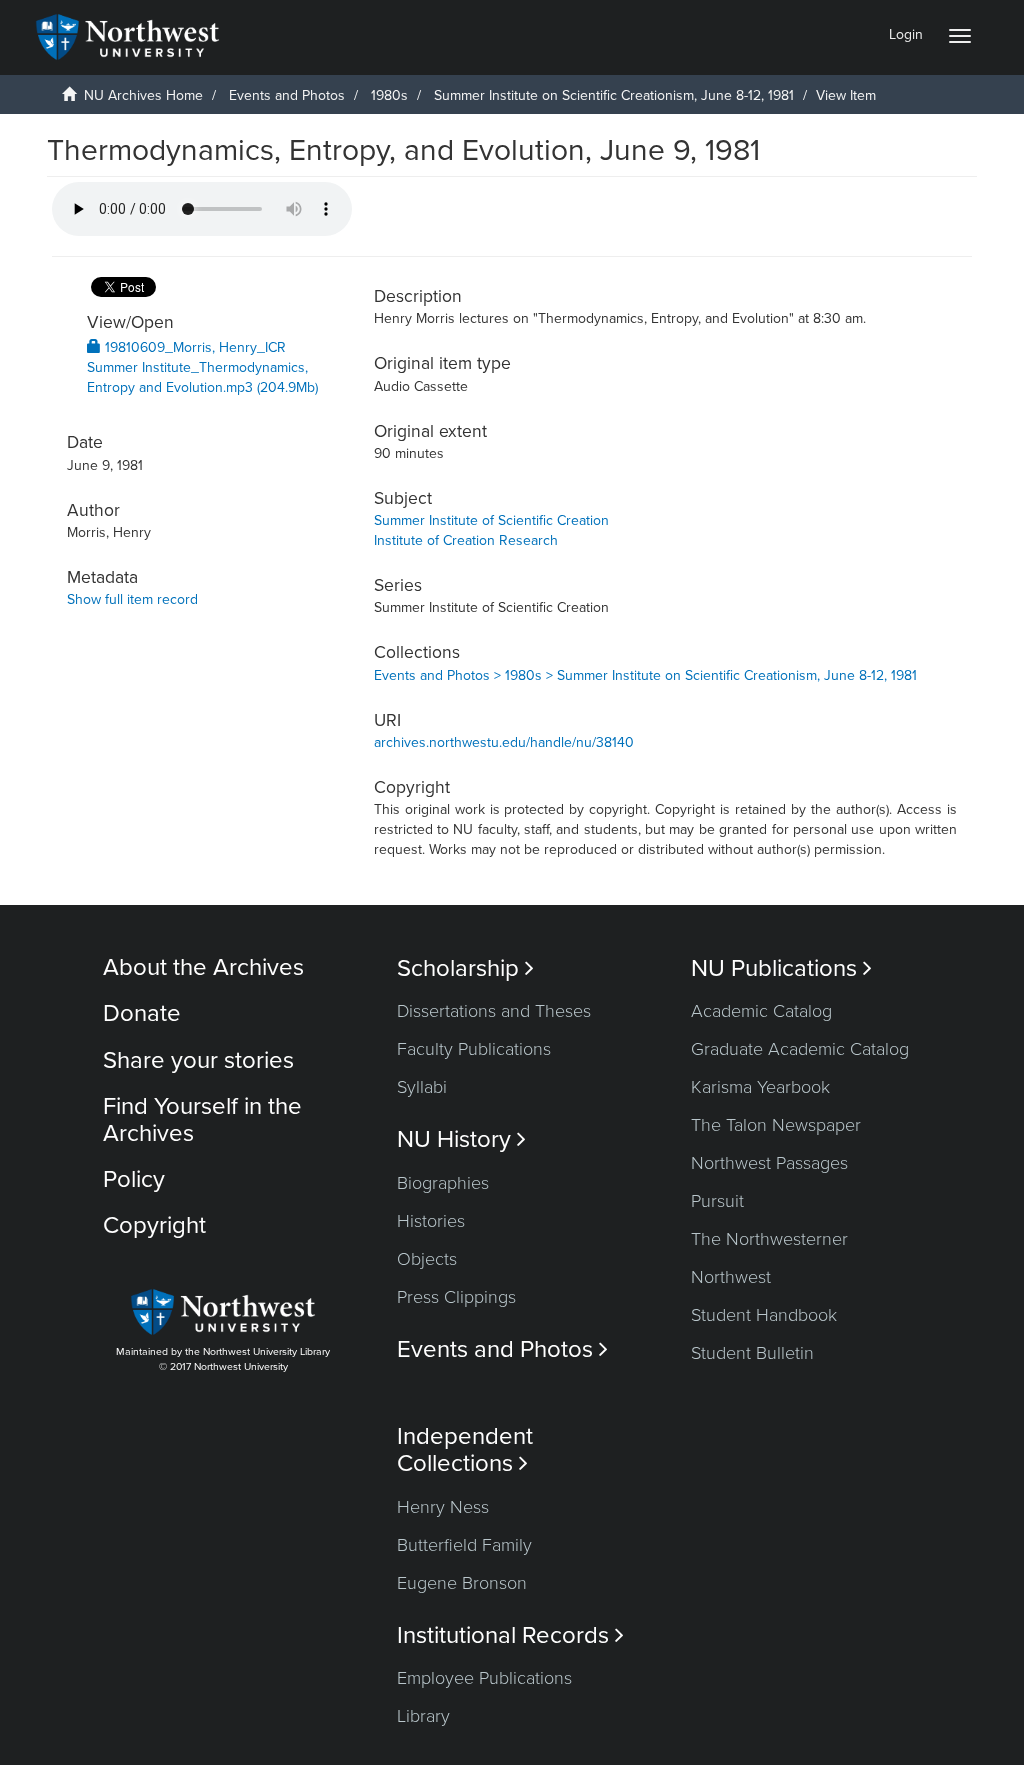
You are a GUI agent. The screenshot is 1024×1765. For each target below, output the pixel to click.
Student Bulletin (752, 1353)
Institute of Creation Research (466, 540)
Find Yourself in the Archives (202, 1119)
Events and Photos (287, 95)
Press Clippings (456, 1297)
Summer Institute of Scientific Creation (491, 520)
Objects (427, 1259)
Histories (431, 1221)
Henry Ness (443, 1507)
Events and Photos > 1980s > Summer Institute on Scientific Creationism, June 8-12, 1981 (645, 675)
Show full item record (132, 599)
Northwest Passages (769, 1163)
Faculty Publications (474, 1049)
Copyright (154, 1225)
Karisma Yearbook (760, 1087)
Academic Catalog (761, 1011)
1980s (389, 95)
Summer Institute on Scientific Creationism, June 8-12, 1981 (614, 95)
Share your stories (198, 1060)
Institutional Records (510, 1635)
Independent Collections (465, 1450)
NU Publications (781, 968)
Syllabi (422, 1087)
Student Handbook (764, 1315)
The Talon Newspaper (776, 1125)
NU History (461, 1139)
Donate (142, 1013)
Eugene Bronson (462, 1583)
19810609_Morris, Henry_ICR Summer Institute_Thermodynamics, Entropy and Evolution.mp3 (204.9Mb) (202, 367)
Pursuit (717, 1201)
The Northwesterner (769, 1239)
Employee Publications (484, 1678)
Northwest (731, 1277)
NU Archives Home (143, 95)
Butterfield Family (464, 1545)
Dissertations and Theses (494, 1011)
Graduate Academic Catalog (800, 1049)
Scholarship (465, 968)
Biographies (443, 1183)
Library (423, 1716)
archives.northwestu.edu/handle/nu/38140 (504, 742)
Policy (134, 1179)
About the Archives (203, 967)
